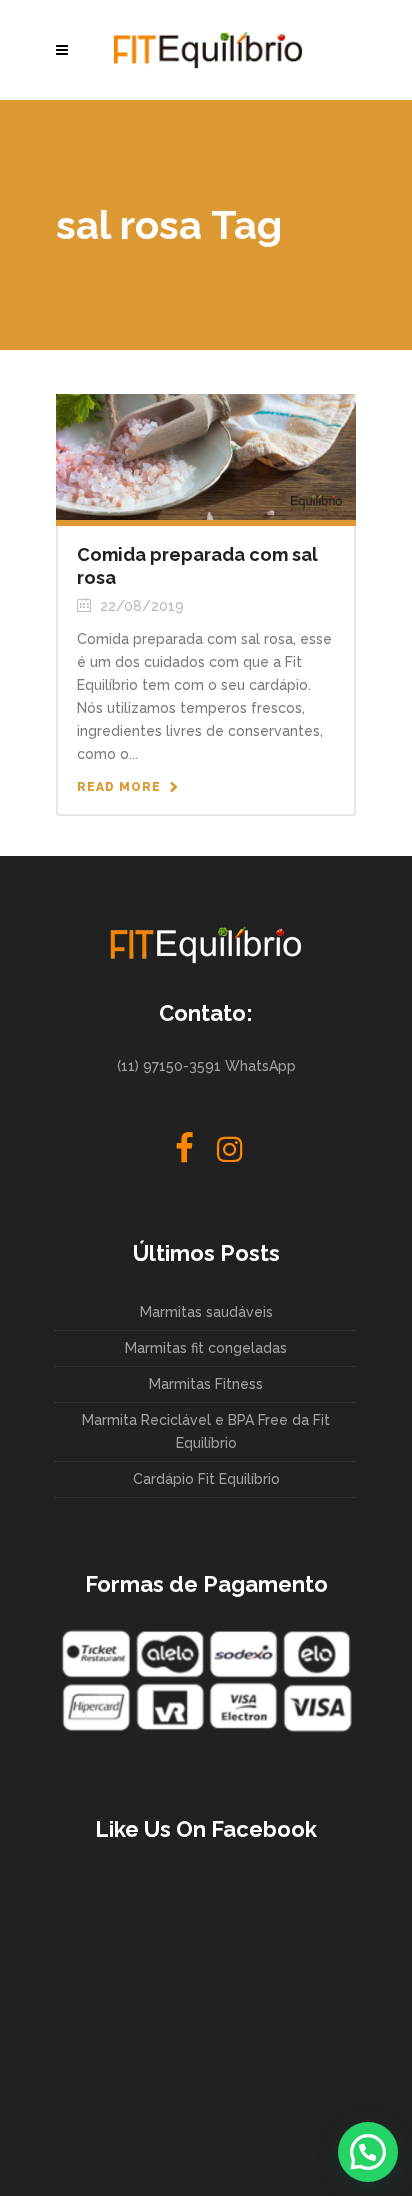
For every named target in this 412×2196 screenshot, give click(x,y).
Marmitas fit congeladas (206, 1348)
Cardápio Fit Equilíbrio (206, 1479)
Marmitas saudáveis (206, 1312)
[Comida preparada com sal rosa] (206, 456)
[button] (368, 2152)
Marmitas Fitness (206, 1384)
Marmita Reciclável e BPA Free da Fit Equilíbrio (206, 1431)
